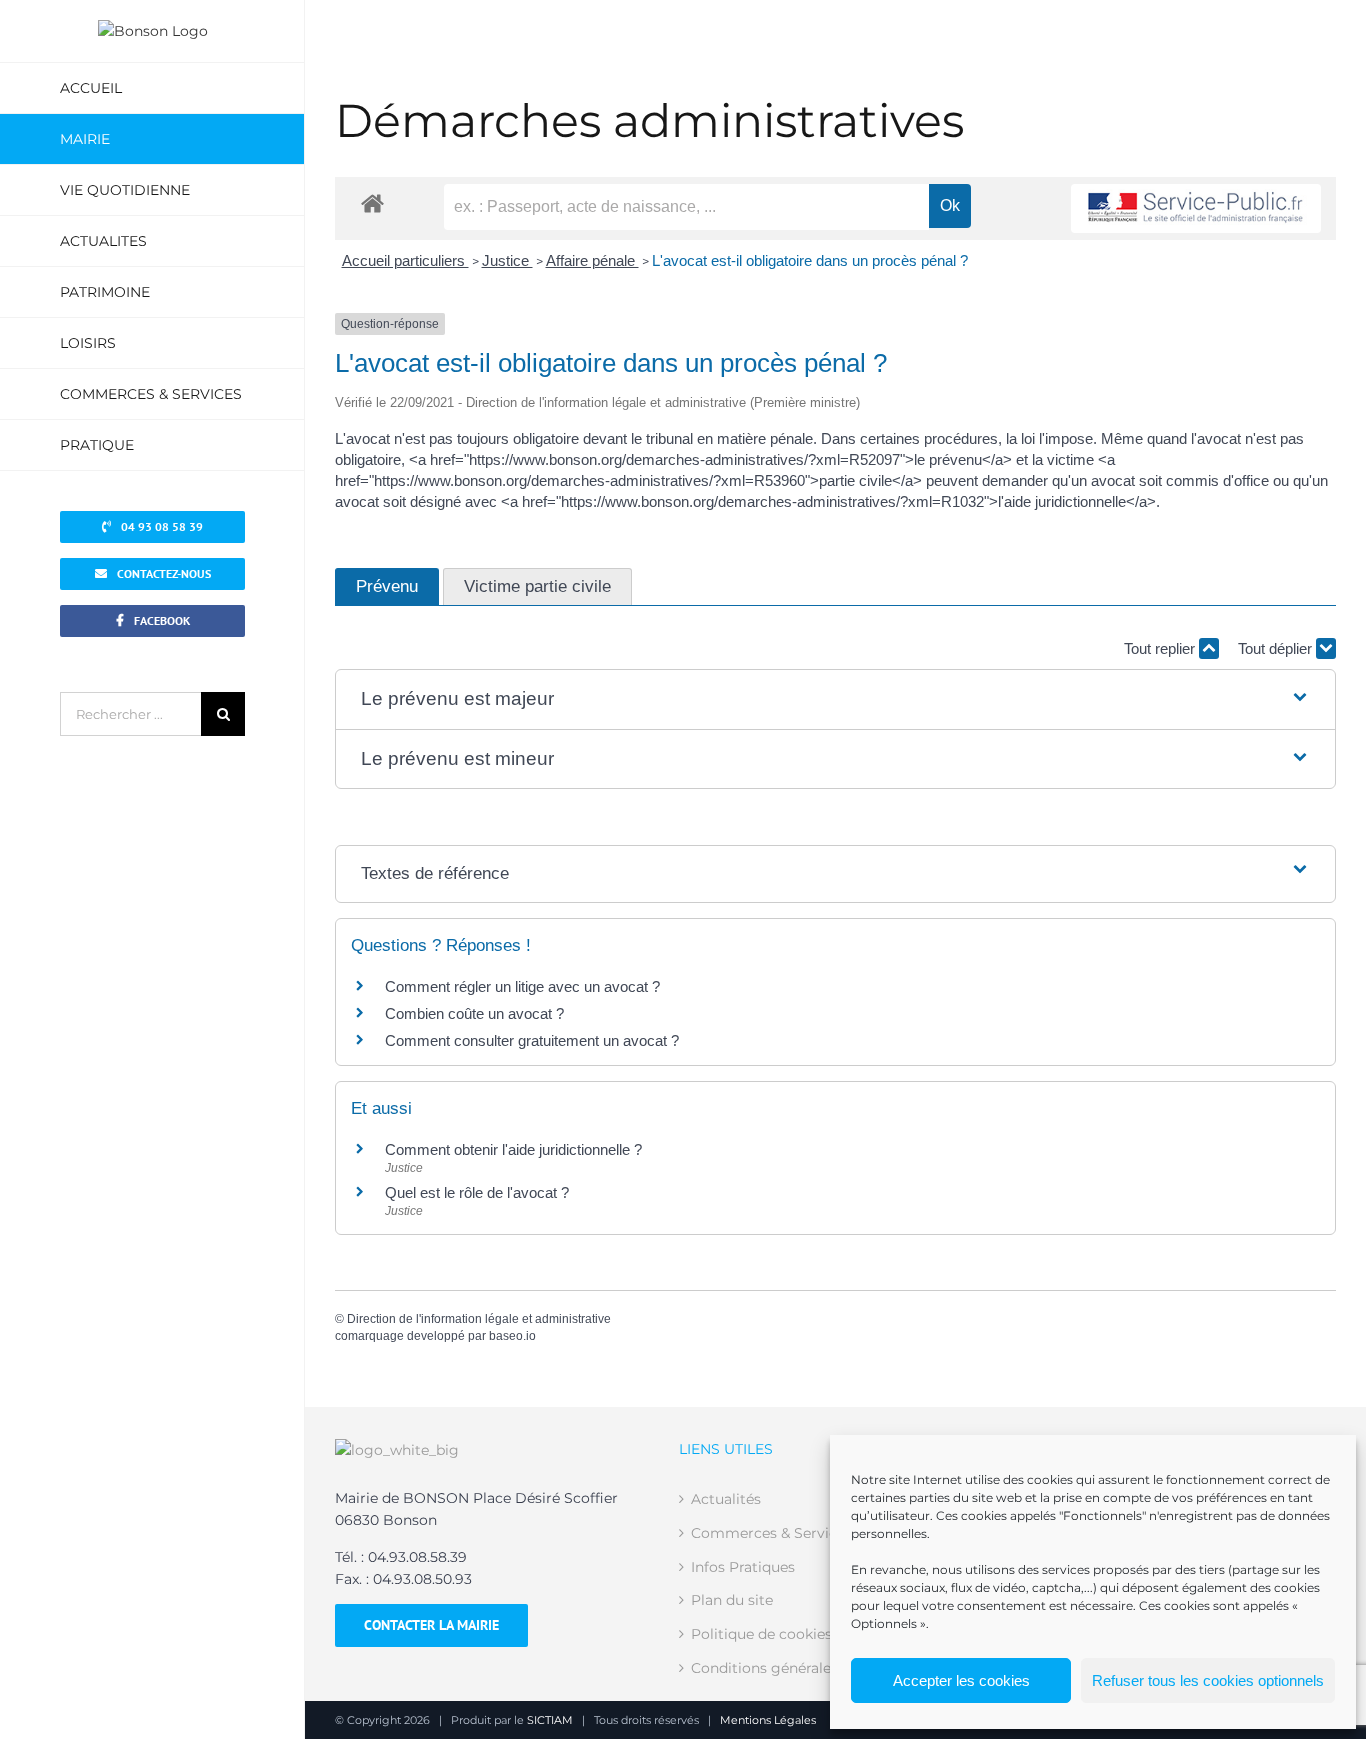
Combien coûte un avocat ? (474, 1013)
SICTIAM (550, 1720)
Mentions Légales (768, 1720)
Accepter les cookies (961, 1680)
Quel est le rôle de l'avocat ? (477, 1192)
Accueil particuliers (405, 260)
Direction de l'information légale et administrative (479, 1319)
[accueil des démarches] (372, 202)
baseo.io (512, 1336)
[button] (835, 699)
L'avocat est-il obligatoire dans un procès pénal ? (810, 260)
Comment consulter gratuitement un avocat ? (532, 1040)
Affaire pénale (592, 260)
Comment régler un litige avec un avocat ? (522, 986)
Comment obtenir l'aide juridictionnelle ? (513, 1149)
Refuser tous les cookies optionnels (1208, 1680)
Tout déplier (1277, 648)
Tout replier (1161, 648)
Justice (507, 260)
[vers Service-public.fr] (1196, 208)
